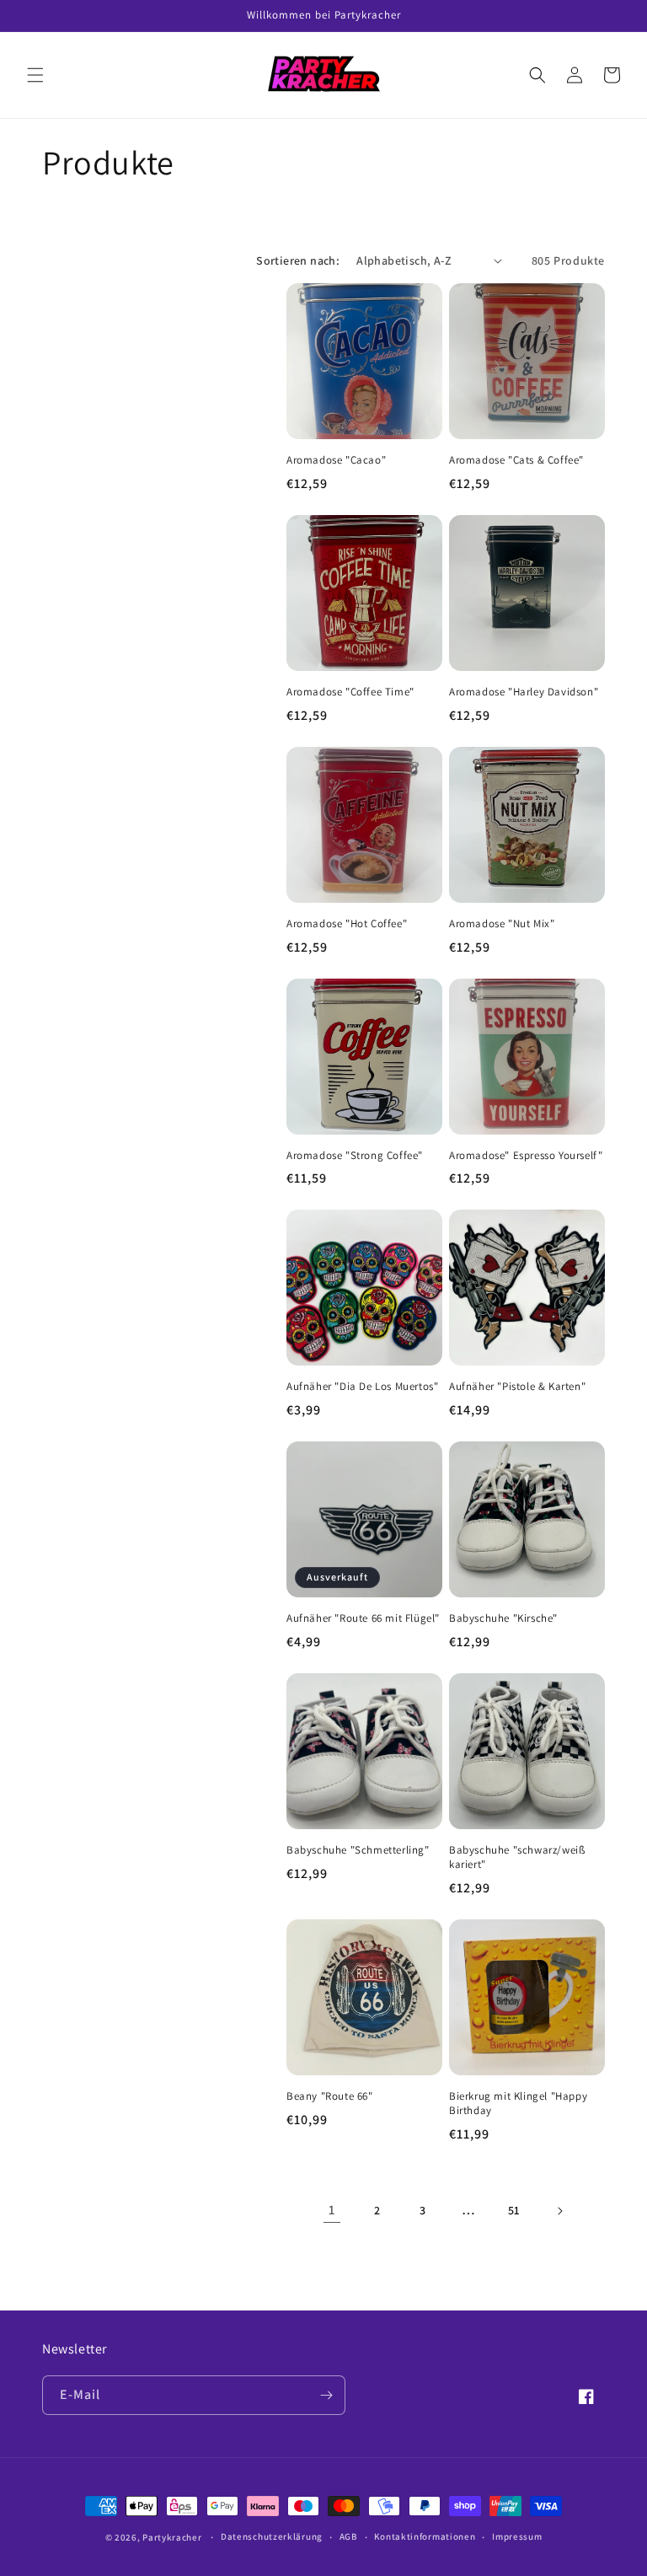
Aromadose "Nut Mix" (502, 924)
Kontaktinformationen (425, 2536)
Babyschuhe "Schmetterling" (358, 1850)
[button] (35, 75)
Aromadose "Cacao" (336, 460)
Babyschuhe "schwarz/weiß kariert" (517, 1857)
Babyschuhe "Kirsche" (503, 1618)
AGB (349, 2536)
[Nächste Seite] (559, 2211)
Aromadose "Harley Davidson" (524, 692)
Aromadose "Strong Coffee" (355, 1156)
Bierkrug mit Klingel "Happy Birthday (518, 2104)
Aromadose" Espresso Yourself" (526, 1156)
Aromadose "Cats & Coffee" (516, 460)
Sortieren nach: (298, 260)
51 (514, 2210)
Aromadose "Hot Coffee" (347, 924)
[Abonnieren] (326, 2395)
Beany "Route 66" (330, 2096)
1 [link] (332, 2210)
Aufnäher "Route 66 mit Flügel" (363, 1618)
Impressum (517, 2536)
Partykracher (172, 2537)
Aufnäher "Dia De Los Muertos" (362, 1387)
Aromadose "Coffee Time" (350, 692)
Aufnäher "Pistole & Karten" (517, 1387)
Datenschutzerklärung (272, 2536)
